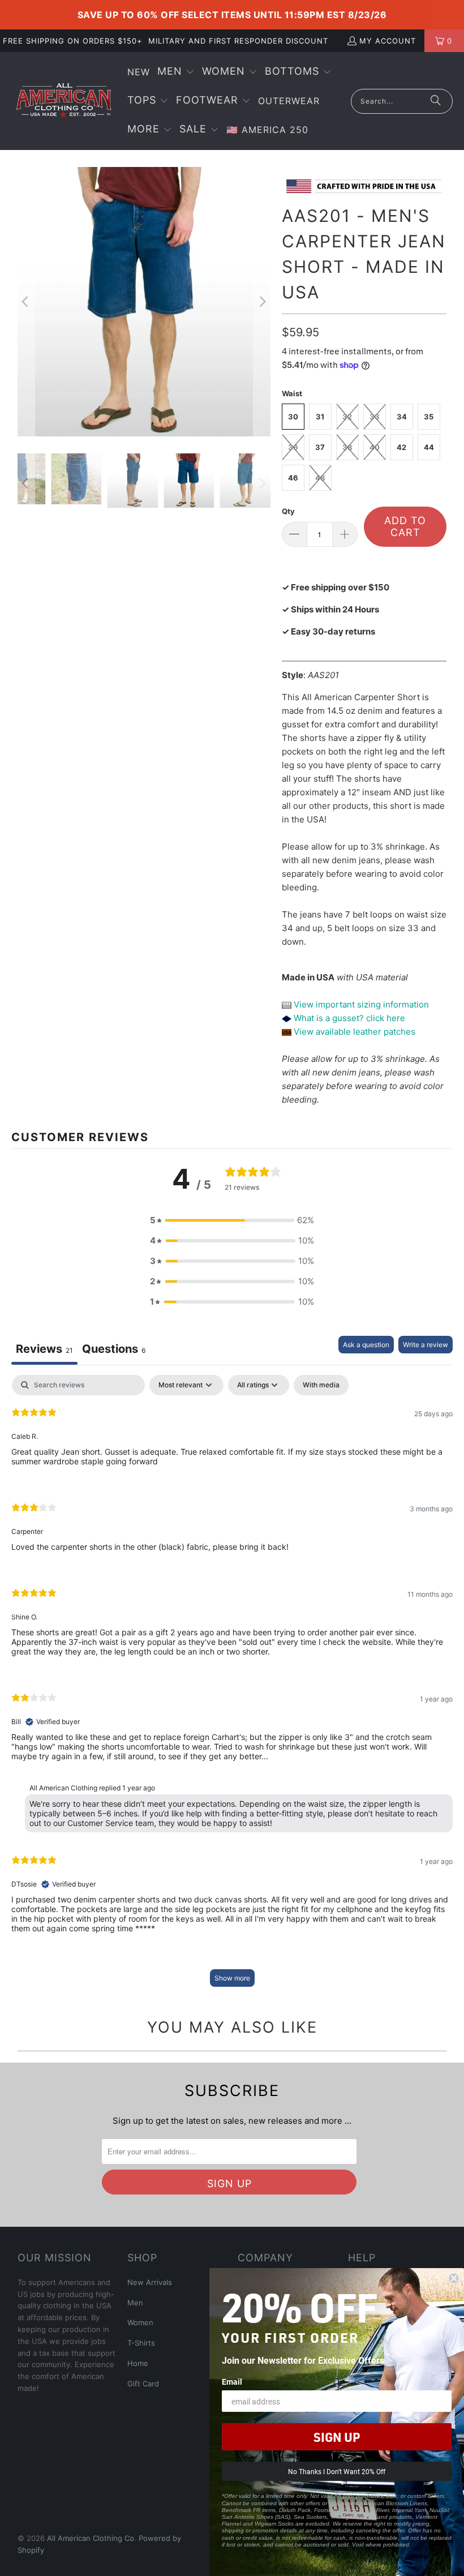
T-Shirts (141, 2343)
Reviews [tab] (44, 1349)
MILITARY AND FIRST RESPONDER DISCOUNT (238, 41)
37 (320, 447)
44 (429, 447)
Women (140, 2322)
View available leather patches (353, 1032)
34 (402, 417)
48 (320, 478)
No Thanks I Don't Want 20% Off (337, 2471)
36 (293, 447)
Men (135, 2303)
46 (293, 478)
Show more (232, 1978)
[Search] (436, 101)
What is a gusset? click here (349, 1018)
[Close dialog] (454, 2278)
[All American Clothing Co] (64, 101)
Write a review (426, 1345)
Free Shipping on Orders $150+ (73, 41)
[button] (176, 72)
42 (401, 447)
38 (347, 447)
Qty (288, 511)
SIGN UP (337, 2437)
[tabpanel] (232, 1686)
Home (138, 2363)
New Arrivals (150, 2282)
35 (429, 417)
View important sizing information (360, 1004)
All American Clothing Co (91, 2538)
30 (293, 417)
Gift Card (143, 2384)
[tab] (114, 1350)
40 (375, 447)
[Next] (262, 302)
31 (320, 417)
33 (375, 417)
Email (232, 2382)
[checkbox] (321, 1385)
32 (347, 417)
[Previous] (26, 302)
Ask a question (366, 1345)
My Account (388, 41)
